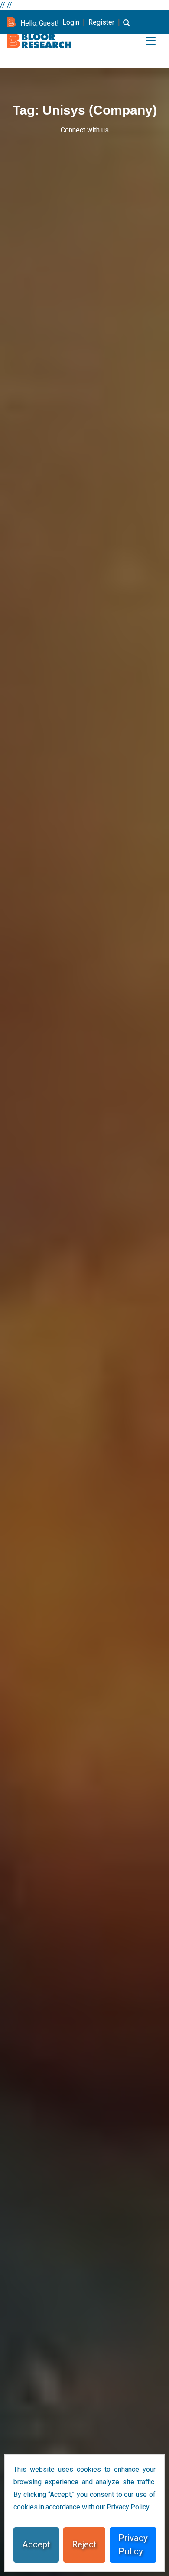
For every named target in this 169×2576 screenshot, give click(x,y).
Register (101, 22)
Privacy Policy (133, 2545)
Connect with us (85, 130)
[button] (127, 28)
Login (71, 22)
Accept (36, 2544)
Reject (84, 2544)
